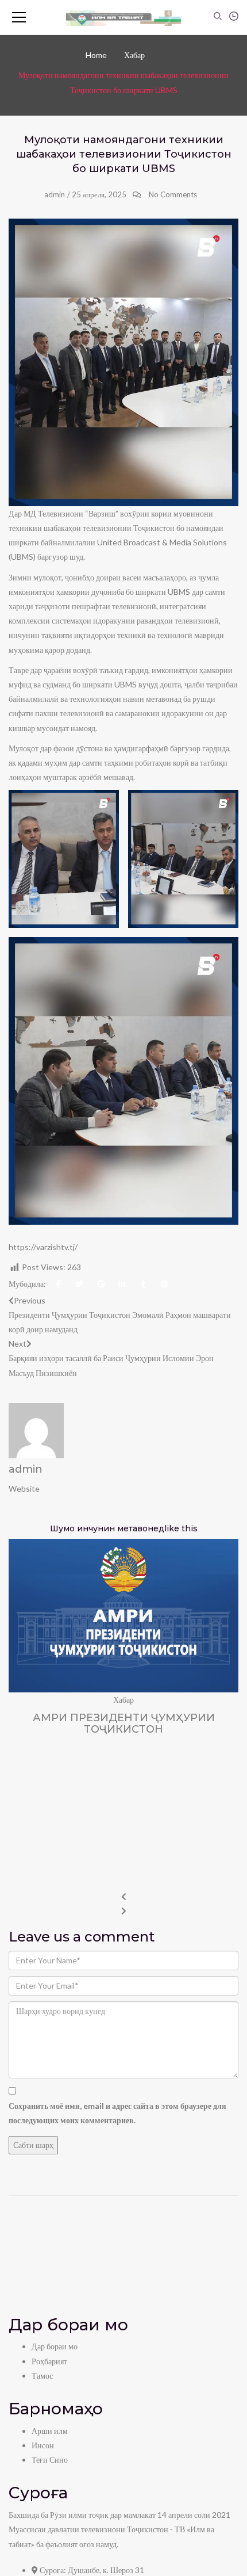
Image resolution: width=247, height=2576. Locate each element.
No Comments (173, 194)
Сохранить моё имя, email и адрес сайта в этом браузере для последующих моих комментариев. (117, 2113)
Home (96, 55)
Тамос (42, 2376)
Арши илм (50, 2431)
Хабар (134, 55)
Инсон (43, 2445)
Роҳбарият (49, 2361)
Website (24, 1488)
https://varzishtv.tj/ (43, 1247)
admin (55, 194)
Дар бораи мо (55, 2346)
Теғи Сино (50, 2460)
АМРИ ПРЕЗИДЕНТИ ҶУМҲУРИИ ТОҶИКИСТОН (124, 1723)
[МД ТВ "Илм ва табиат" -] (123, 17)
